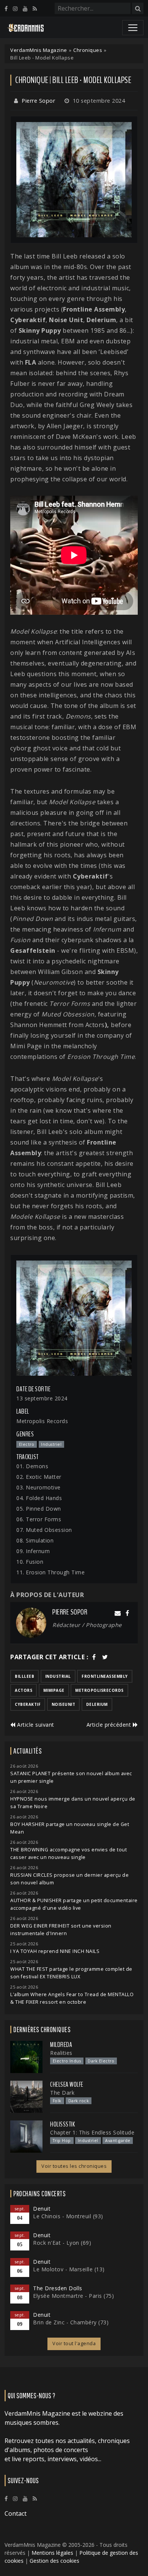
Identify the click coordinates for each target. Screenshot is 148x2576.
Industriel (88, 2141)
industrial (58, 1676)
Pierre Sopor (38, 101)
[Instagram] (15, 9)
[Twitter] (105, 1657)
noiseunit (64, 1704)
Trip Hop (62, 2141)
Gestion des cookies (54, 2561)
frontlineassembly (105, 1676)
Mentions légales (52, 2553)
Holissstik (62, 2124)
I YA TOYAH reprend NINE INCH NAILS (55, 1951)
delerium (97, 1704)
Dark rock (79, 2101)
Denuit (42, 2209)
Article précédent (110, 1725)
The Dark (62, 2093)
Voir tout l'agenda (74, 2343)
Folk (57, 2101)
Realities (61, 2053)
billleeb (24, 1676)
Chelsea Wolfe (67, 2084)
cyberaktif (28, 1704)
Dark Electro (101, 2061)
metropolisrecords (99, 1690)
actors (24, 1690)
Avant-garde (118, 2141)
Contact (16, 2513)
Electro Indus (67, 2061)
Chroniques (88, 50)
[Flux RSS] (35, 9)
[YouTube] (25, 9)
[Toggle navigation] (133, 28)
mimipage (54, 1690)
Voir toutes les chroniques (74, 2166)
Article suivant (35, 1725)
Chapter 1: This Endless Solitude (92, 2132)
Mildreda (61, 2045)
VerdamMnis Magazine (39, 50)
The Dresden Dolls (58, 2288)
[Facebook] (6, 9)
